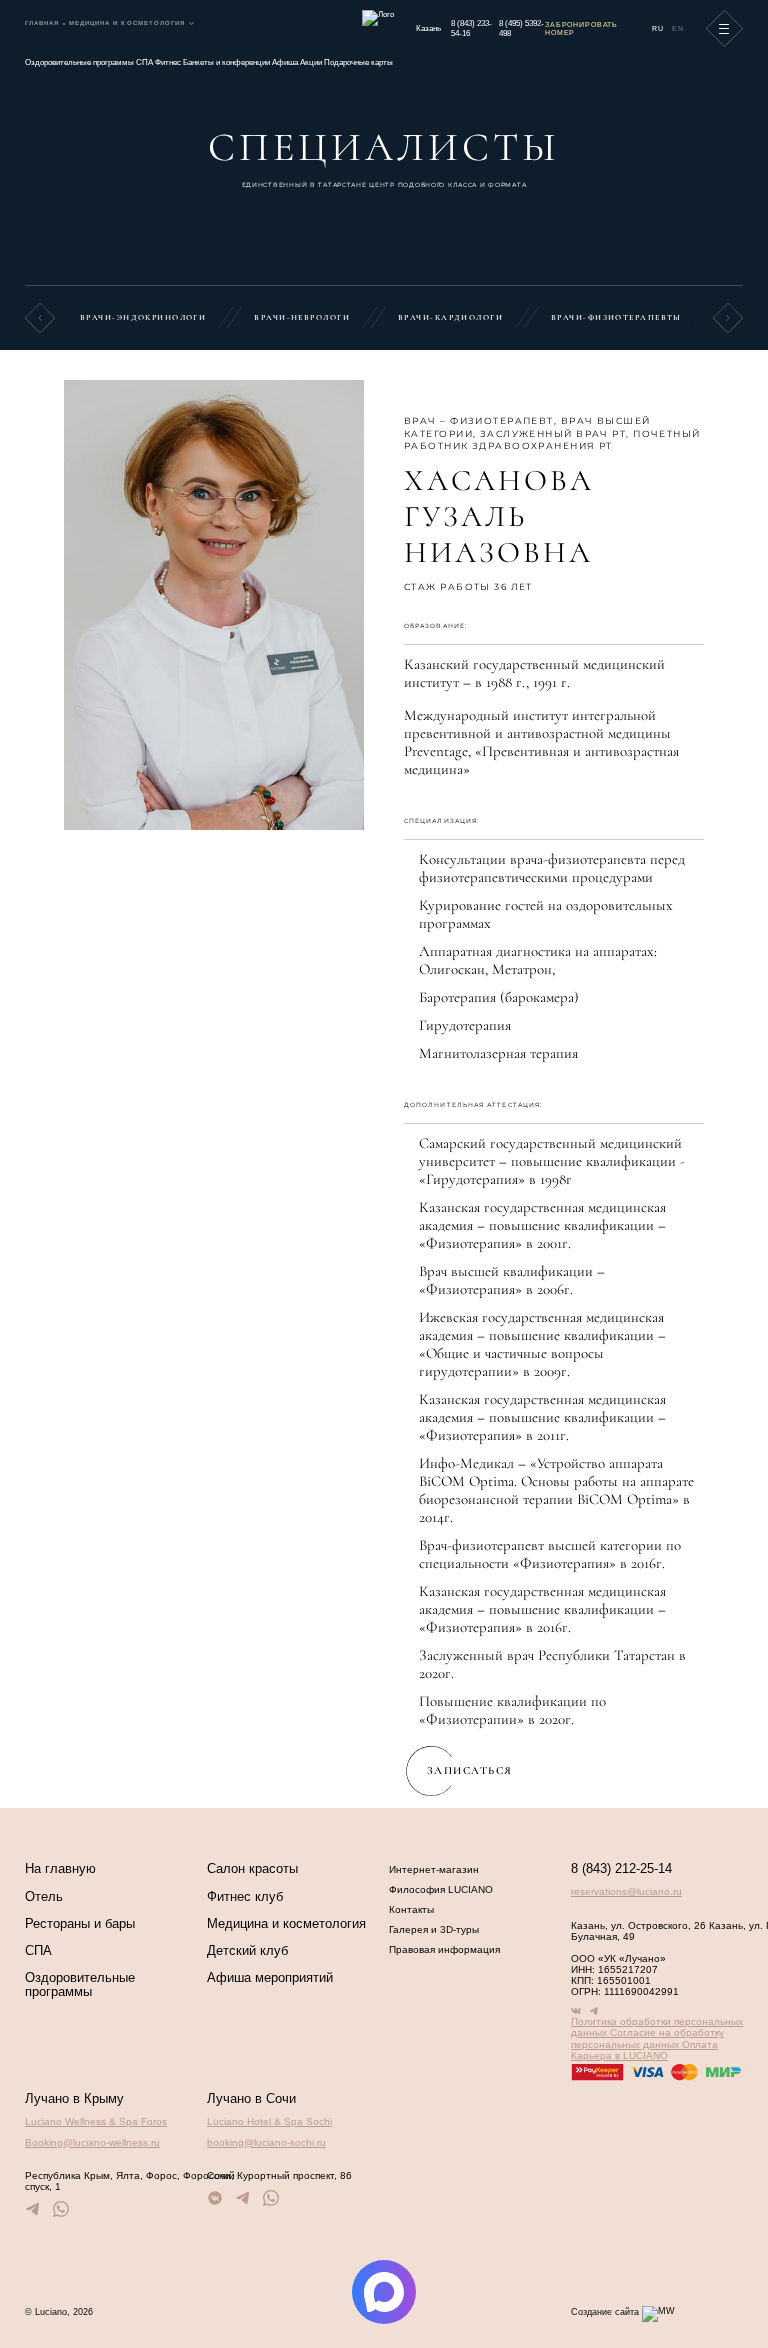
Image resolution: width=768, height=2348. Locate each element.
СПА (145, 62)
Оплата (700, 2044)
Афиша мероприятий (270, 1978)
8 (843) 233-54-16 (471, 28)
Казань (428, 28)
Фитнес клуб (245, 1897)
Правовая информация (444, 1949)
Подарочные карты (358, 62)
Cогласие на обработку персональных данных (647, 2038)
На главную (60, 1869)
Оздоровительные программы (80, 62)
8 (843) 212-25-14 (621, 1869)
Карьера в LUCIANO (619, 2055)
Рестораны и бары (80, 1924)
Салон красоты (252, 1869)
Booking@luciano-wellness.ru (92, 2142)
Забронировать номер (581, 28)
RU (658, 28)
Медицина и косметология (286, 1924)
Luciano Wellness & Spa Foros (96, 2121)
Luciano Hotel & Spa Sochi (269, 2121)
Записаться (470, 1770)
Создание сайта (605, 2312)
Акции (312, 62)
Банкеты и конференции (227, 62)
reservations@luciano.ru (626, 1891)
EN (678, 28)
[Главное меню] (725, 29)
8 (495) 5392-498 (521, 28)
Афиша (286, 62)
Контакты (411, 1909)
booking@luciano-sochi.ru (266, 2142)
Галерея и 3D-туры (434, 1929)
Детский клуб (247, 1951)
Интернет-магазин (434, 1869)
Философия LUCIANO (441, 1889)
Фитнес (169, 62)
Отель (44, 1897)
